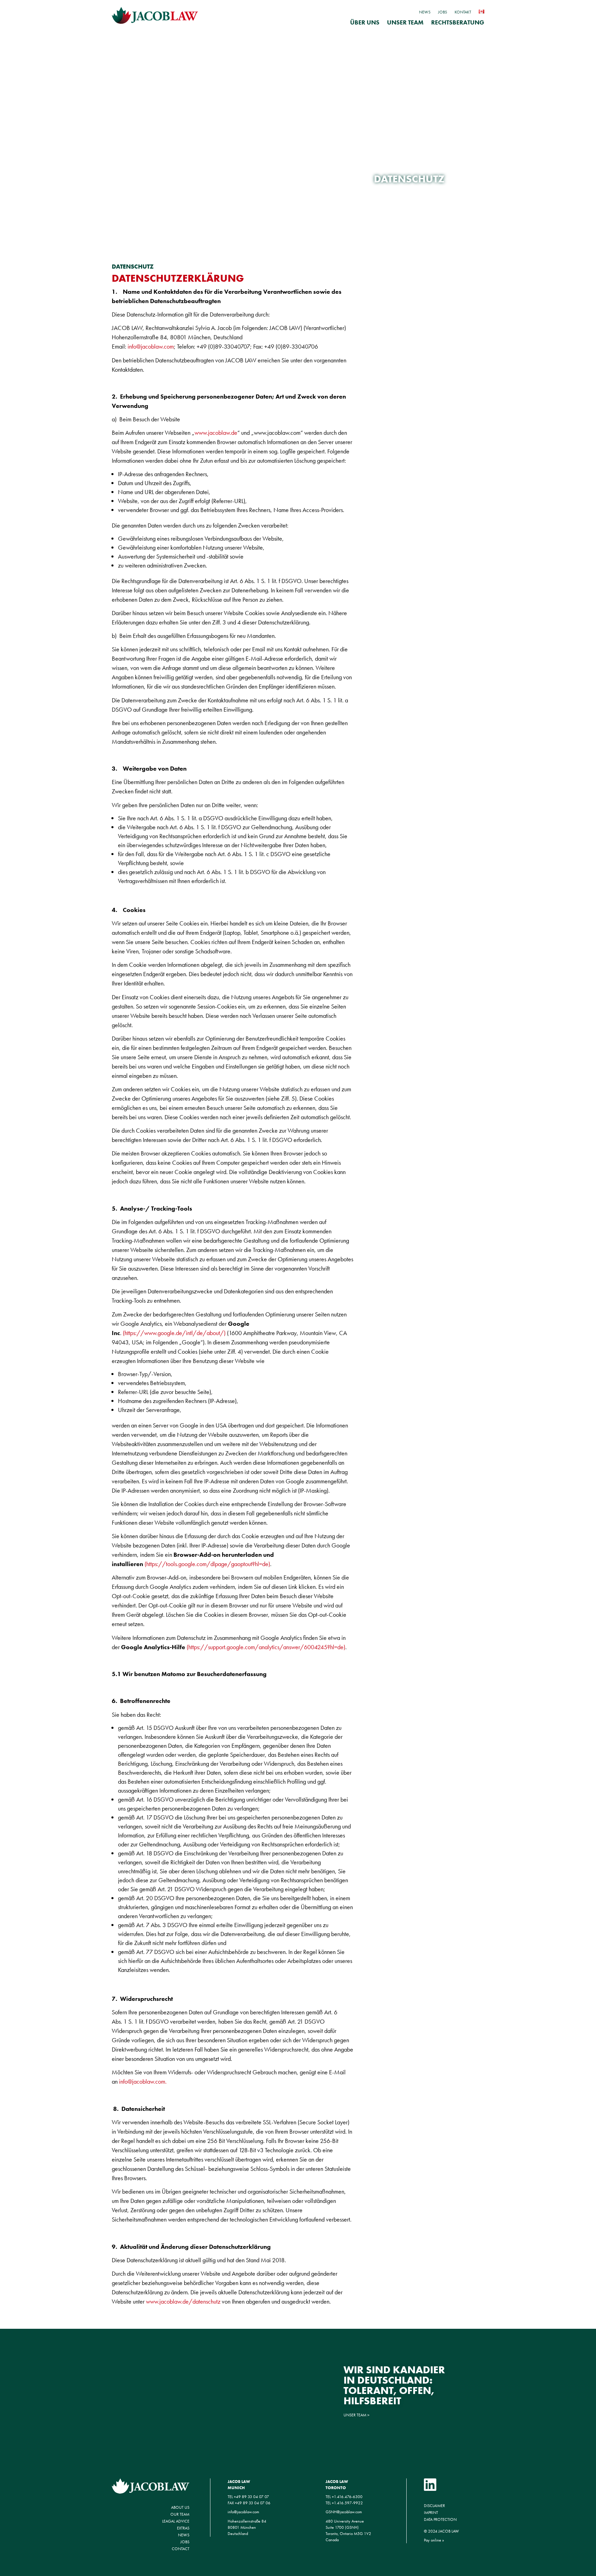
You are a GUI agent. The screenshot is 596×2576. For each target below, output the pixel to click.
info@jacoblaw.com (151, 346)
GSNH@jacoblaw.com (344, 2512)
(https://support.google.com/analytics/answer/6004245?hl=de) (266, 1647)
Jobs (443, 12)
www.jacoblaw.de (216, 433)
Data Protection (440, 2519)
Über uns (365, 23)
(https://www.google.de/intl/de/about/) (174, 1333)
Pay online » (434, 2540)
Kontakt (463, 12)
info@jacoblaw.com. (143, 2081)
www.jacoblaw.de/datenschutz (183, 2301)
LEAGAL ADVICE (176, 2521)
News (425, 12)
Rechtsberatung (458, 23)
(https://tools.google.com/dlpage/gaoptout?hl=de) (207, 1564)
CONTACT (181, 2549)
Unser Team (405, 23)
